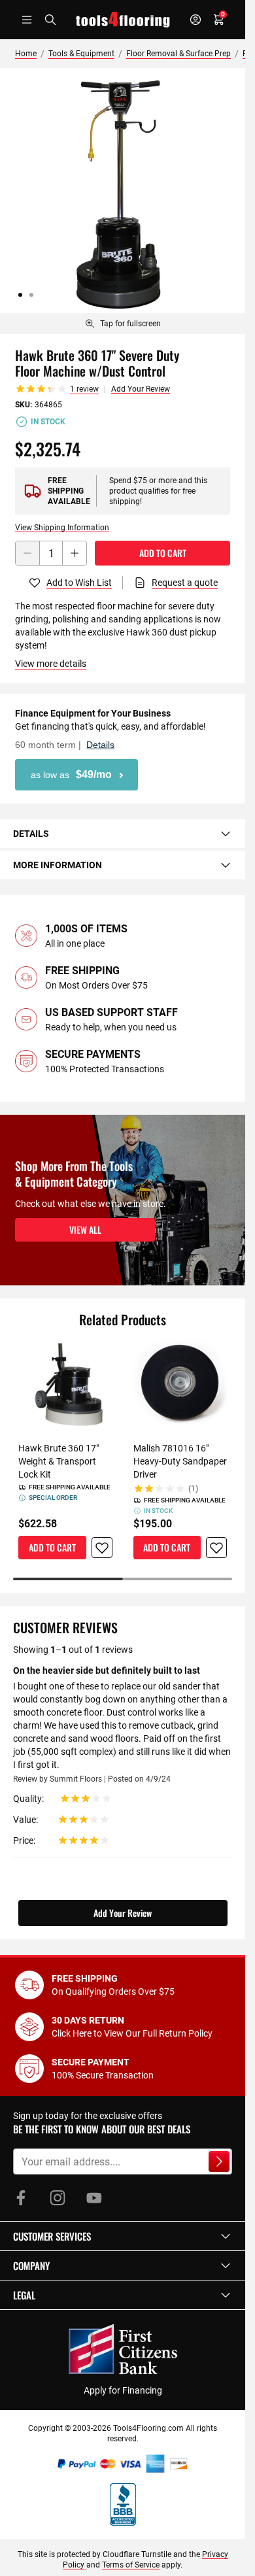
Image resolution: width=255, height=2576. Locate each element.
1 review (84, 389)
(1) (193, 1489)
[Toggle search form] (50, 20)
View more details (51, 664)
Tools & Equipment (81, 54)
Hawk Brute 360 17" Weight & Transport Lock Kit (59, 1461)
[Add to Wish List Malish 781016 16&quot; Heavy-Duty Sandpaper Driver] (216, 1548)
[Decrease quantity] (27, 553)
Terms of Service (131, 2565)
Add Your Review (141, 389)
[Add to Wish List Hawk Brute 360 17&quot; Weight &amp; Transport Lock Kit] (102, 1548)
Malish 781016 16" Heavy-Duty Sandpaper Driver (180, 1461)
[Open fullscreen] (123, 191)
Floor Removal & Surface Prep (178, 54)
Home (26, 54)
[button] (123, 2236)
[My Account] (195, 20)
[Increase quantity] (75, 553)
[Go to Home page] (123, 20)
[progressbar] (123, 1579)
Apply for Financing (123, 2390)
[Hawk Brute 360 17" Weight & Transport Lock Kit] (65, 1387)
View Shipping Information (62, 528)
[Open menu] (27, 20)
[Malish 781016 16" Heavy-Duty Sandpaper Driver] (180, 1387)
